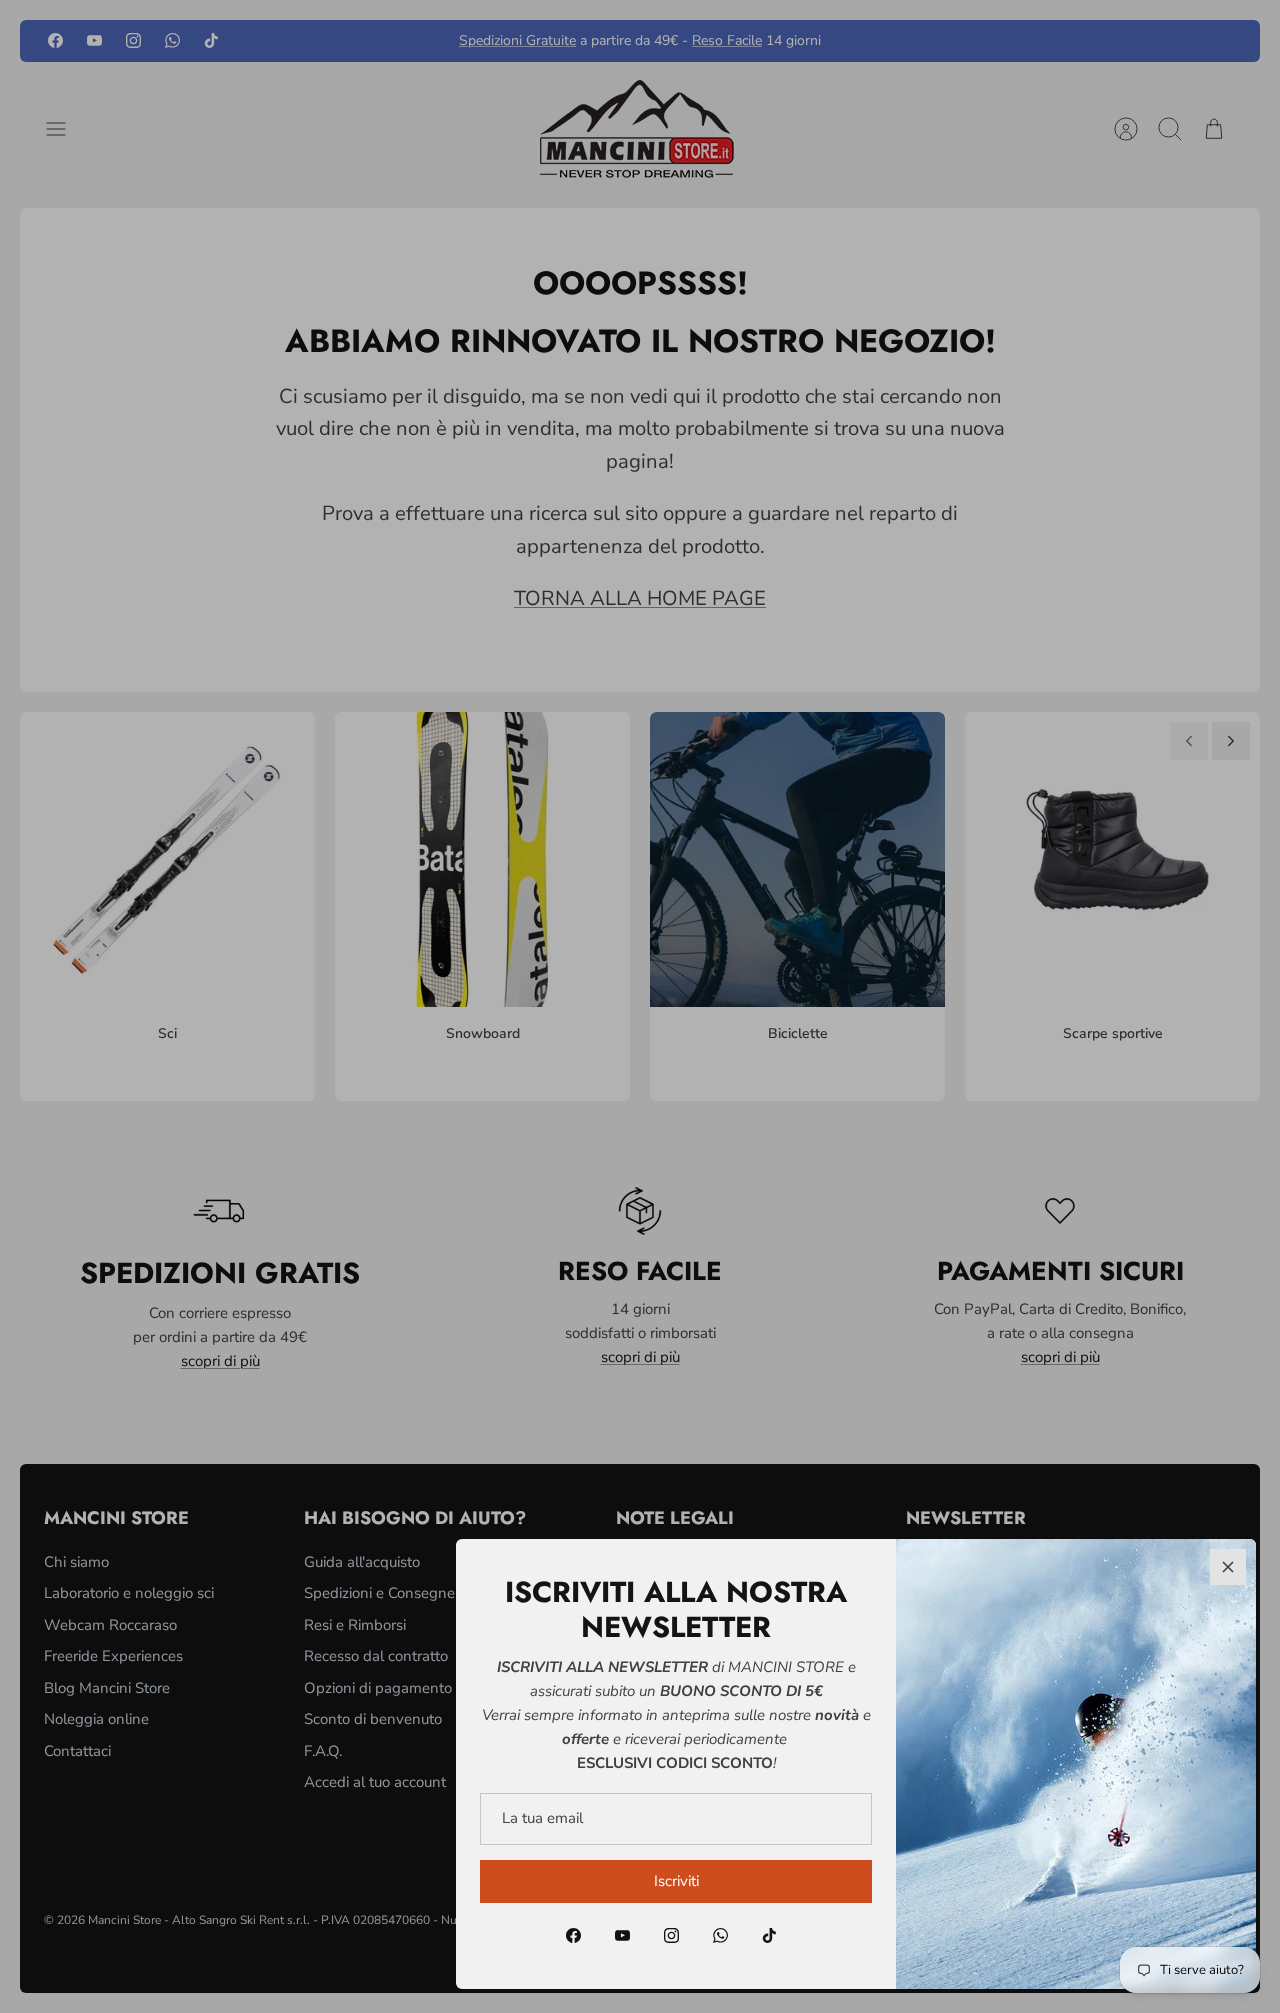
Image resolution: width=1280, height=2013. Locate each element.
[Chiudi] (1228, 1567)
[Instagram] (671, 1935)
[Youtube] (622, 1935)
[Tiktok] (769, 1935)
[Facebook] (573, 1935)
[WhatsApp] (720, 1935)
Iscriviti (676, 1881)
